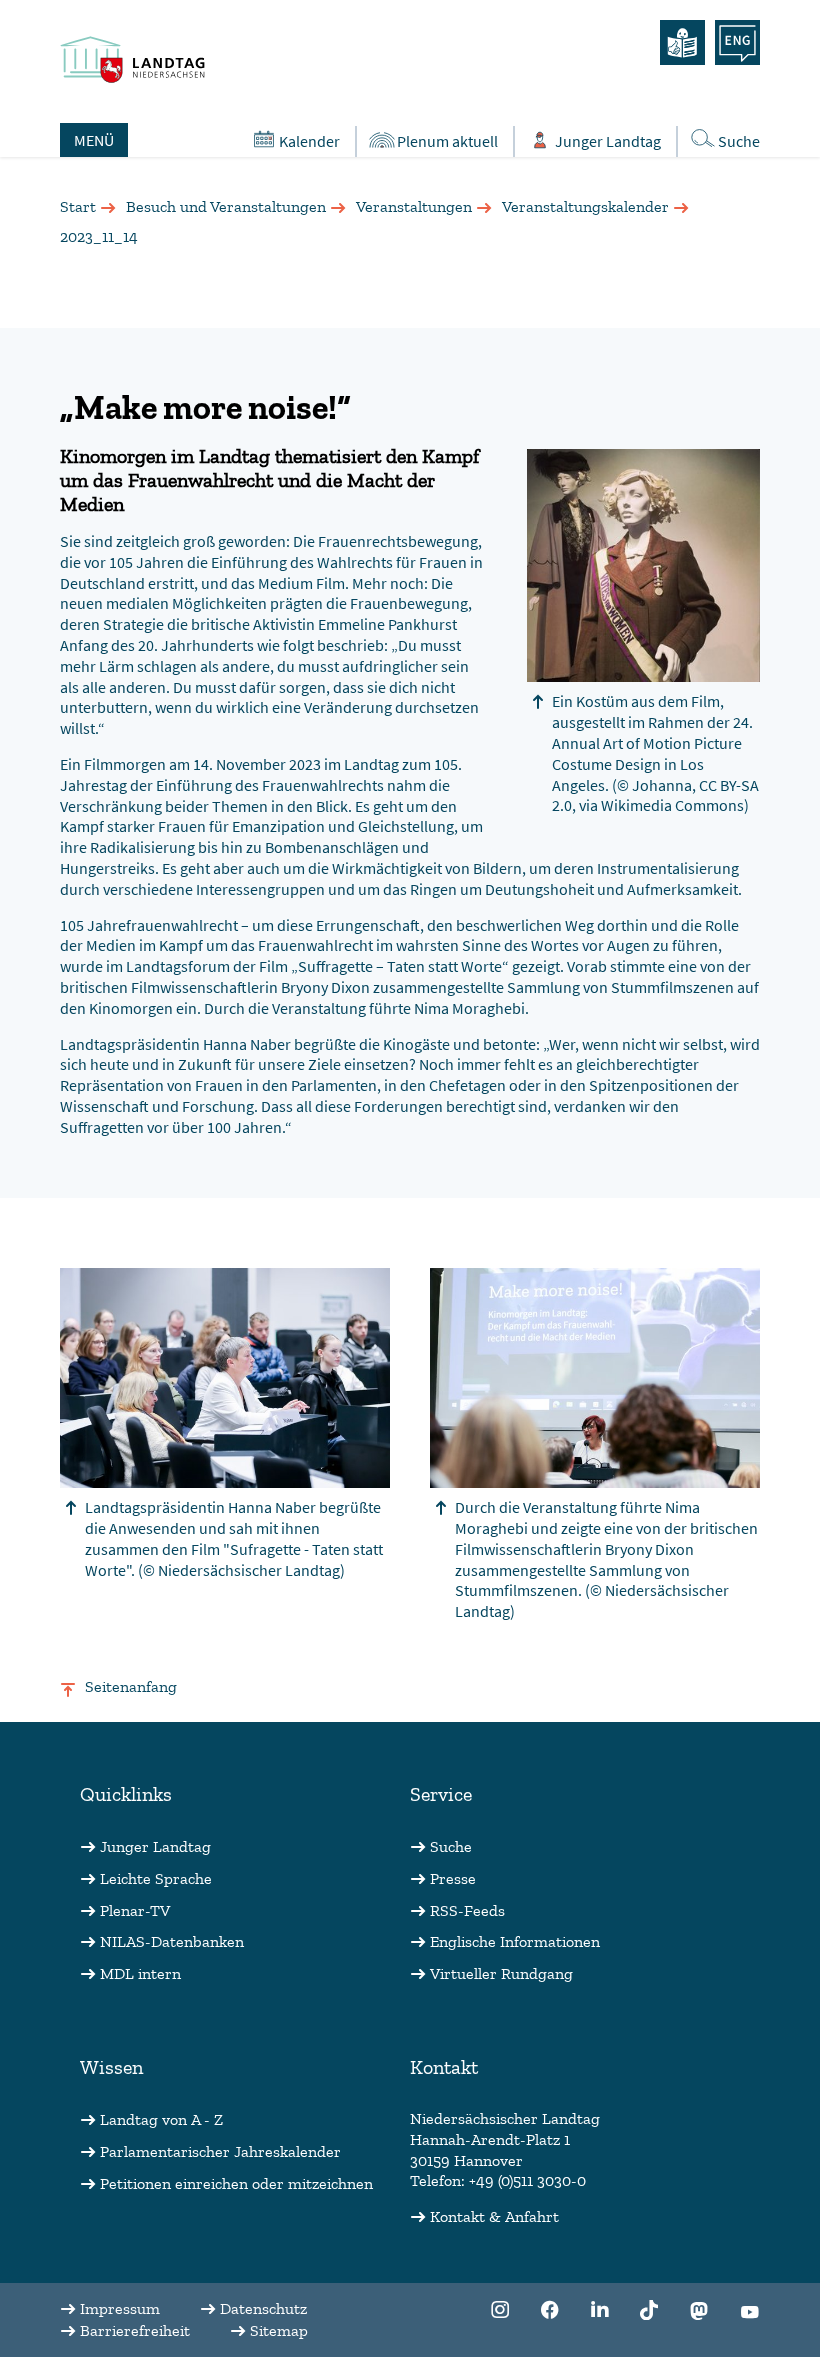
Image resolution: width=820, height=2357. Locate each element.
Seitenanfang (131, 1686)
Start (78, 206)
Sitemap (279, 2330)
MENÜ (94, 140)
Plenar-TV (135, 1910)
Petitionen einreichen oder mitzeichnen (236, 2183)
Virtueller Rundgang (501, 1973)
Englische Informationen (515, 1941)
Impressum (120, 2308)
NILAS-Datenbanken (172, 1941)
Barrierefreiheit (135, 2330)
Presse (453, 1878)
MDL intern (140, 1973)
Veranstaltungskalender (585, 206)
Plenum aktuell (447, 141)
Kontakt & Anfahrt (494, 2216)
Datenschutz (263, 2308)
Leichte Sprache (156, 1878)
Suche (739, 141)
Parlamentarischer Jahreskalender (220, 2151)
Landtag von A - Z (161, 2119)
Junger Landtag (608, 141)
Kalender (309, 141)
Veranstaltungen (414, 206)
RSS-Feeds (467, 1910)
